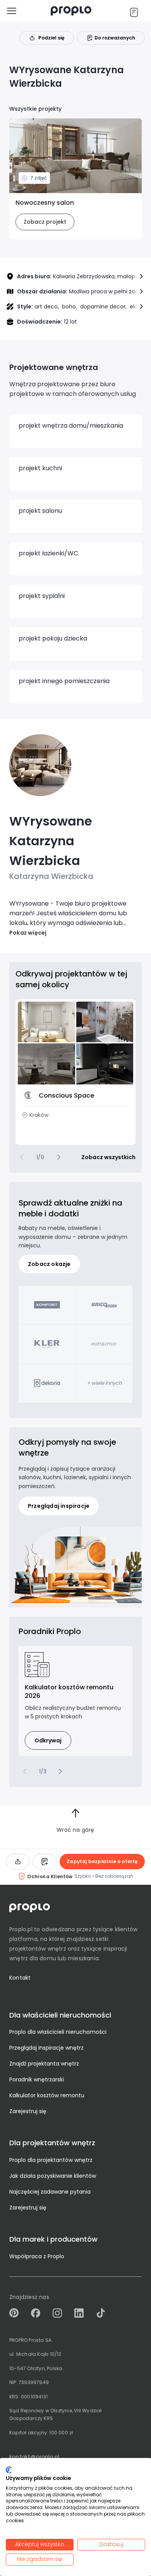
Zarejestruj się (28, 2111)
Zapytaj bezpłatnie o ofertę (102, 1861)
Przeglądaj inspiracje (59, 1506)
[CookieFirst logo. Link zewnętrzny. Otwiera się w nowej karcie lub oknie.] (9, 2470)
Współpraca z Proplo (37, 2256)
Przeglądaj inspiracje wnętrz (46, 2048)
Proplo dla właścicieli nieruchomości (58, 2032)
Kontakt (20, 1978)
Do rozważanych (115, 38)
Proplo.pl (21, 1929)
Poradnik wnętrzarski (37, 2079)
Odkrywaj (48, 1740)
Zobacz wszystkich (108, 1157)
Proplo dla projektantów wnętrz (51, 2160)
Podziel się (51, 38)
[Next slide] (59, 1157)
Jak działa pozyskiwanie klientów (53, 2176)
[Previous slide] (22, 1157)
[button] (141, 276)
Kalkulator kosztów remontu (47, 2095)
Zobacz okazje (49, 1264)
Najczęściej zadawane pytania (50, 2192)
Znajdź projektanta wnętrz (44, 2064)
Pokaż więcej (28, 933)
